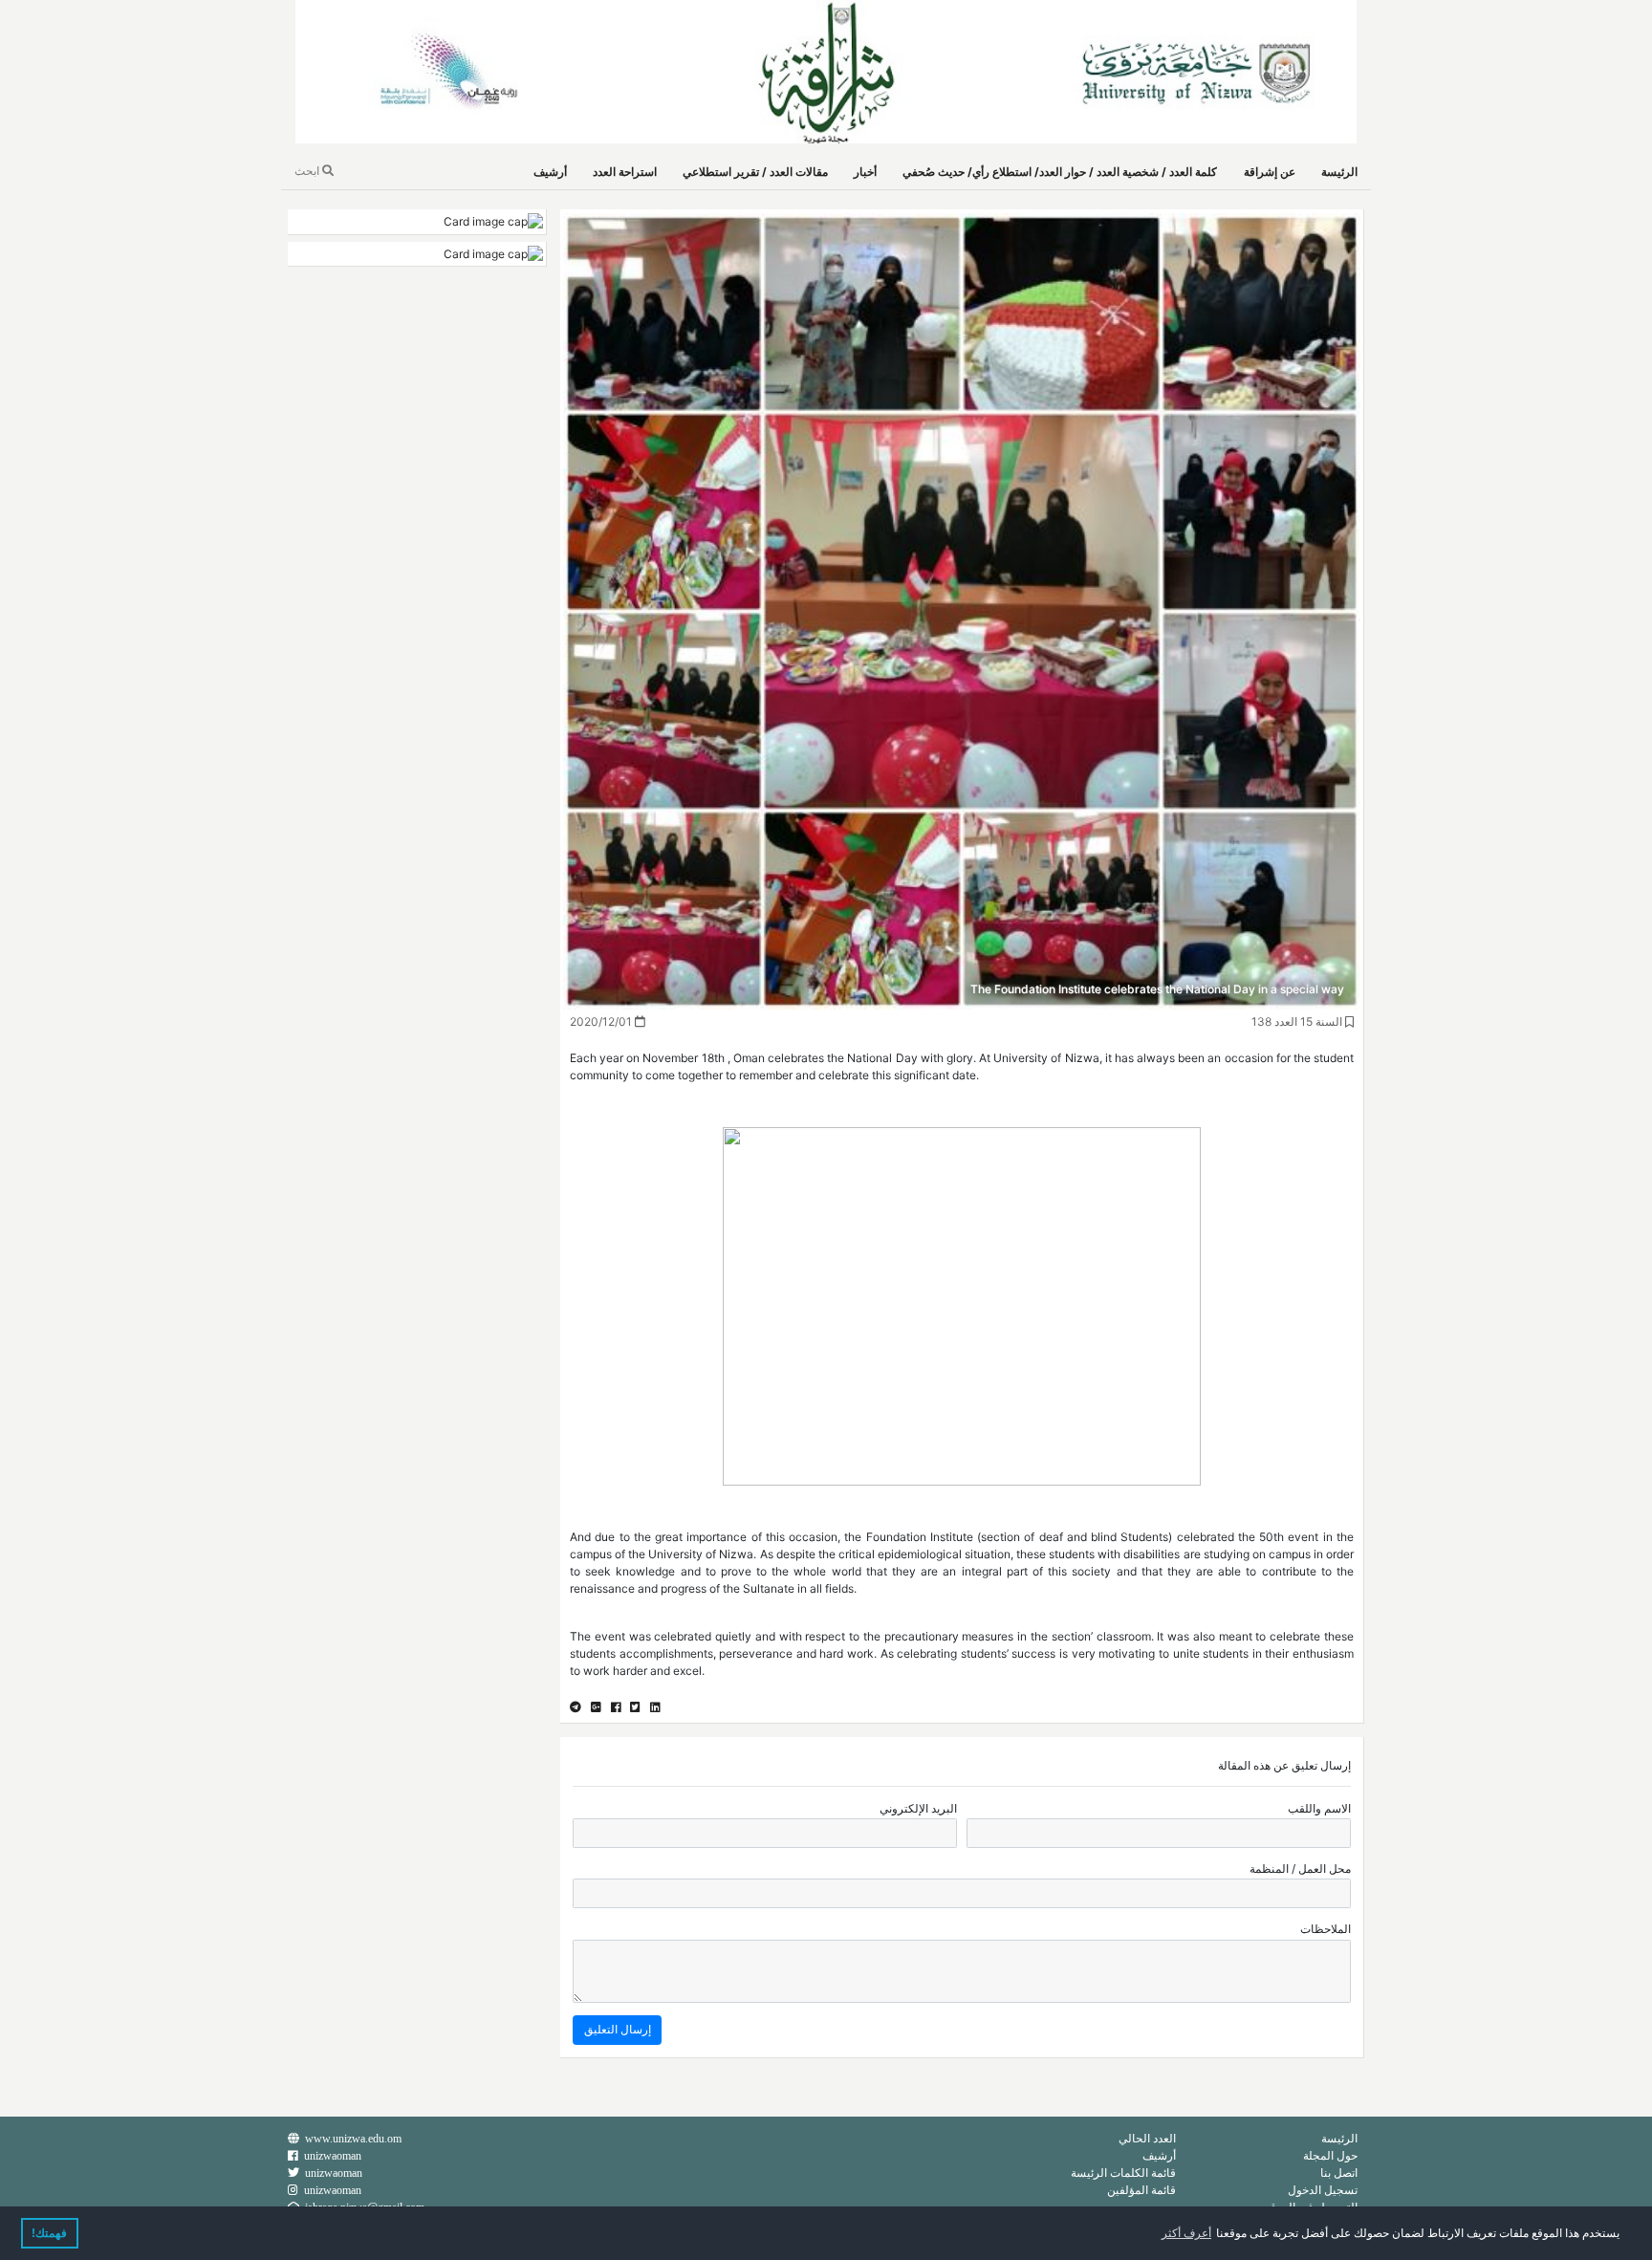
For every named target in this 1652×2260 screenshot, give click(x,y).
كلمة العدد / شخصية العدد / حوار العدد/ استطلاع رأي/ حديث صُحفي (1060, 172)
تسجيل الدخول (1323, 2190)
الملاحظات (1326, 1929)
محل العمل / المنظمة (1300, 1869)
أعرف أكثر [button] (1186, 2233)
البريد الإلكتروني (918, 1808)
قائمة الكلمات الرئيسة (1123, 2173)
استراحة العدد (625, 172)
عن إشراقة (1270, 172)
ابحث (308, 171)
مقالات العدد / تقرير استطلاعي (755, 172)
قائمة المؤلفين (1141, 2190)
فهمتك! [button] (49, 2233)
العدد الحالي (1147, 2138)
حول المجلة (1330, 2155)
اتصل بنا (1339, 2173)
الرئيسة (1339, 172)
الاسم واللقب (1319, 1808)
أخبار (865, 172)
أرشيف (550, 172)
